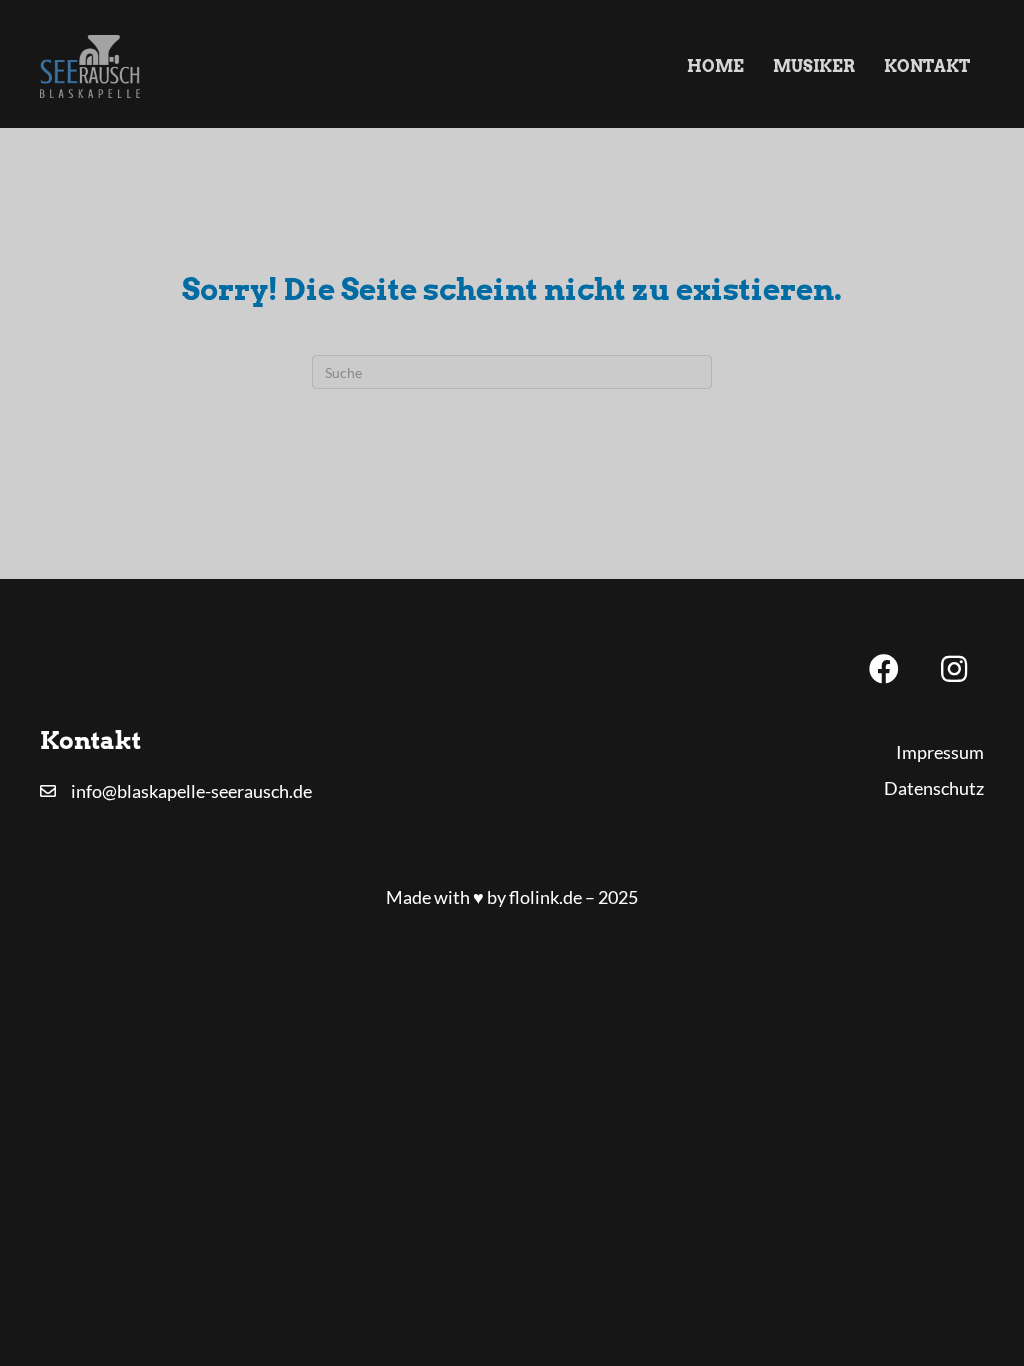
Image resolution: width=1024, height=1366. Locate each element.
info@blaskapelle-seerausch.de (191, 791)
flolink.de (545, 897)
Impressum (940, 752)
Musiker (814, 66)
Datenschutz (934, 788)
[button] (884, 669)
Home (715, 66)
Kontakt (927, 66)
